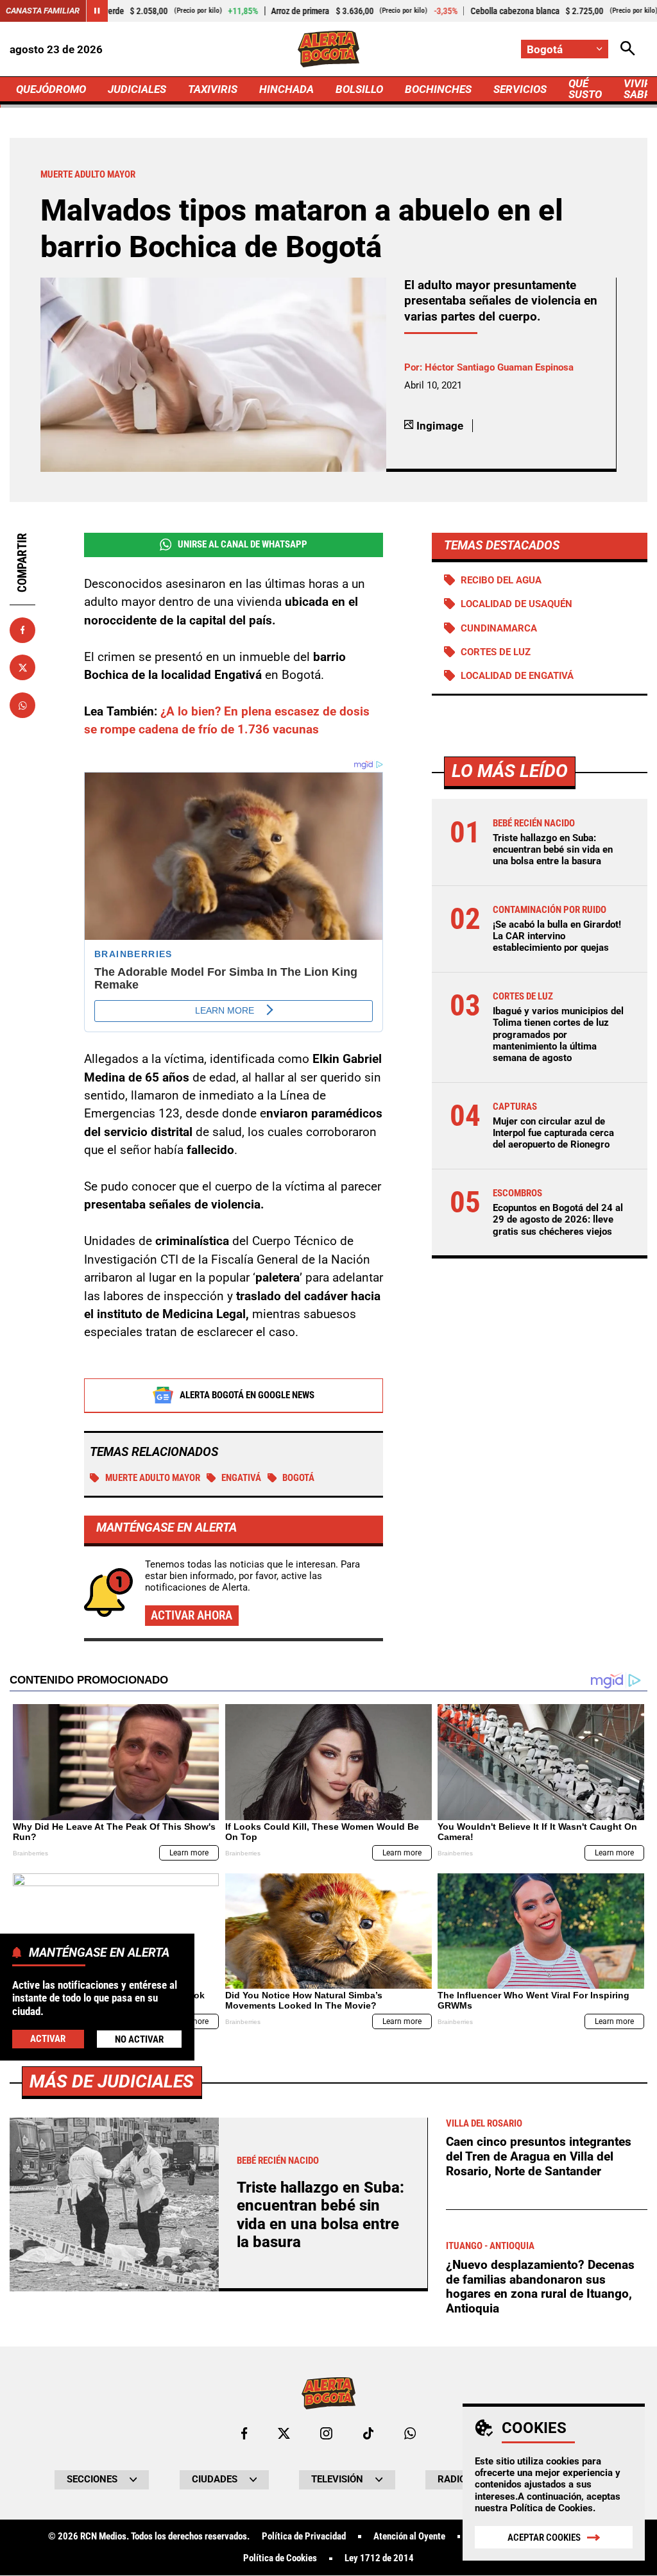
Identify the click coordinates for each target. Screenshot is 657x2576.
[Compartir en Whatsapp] (22, 705)
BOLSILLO (359, 89)
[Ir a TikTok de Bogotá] (369, 2433)
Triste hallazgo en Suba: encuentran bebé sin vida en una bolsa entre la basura (553, 849)
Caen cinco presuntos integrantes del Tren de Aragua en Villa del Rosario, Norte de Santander (539, 2156)
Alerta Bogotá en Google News (247, 1395)
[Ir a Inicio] (328, 49)
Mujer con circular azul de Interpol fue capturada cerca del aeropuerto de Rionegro (553, 1133)
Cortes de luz (496, 652)
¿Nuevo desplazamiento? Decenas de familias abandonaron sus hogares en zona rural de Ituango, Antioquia (540, 2287)
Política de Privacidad (304, 2537)
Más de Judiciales (112, 2081)
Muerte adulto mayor (153, 1478)
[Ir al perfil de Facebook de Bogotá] (244, 2433)
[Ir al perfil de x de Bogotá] (284, 2433)
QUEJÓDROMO (51, 89)
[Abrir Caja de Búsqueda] (628, 49)
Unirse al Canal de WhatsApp (243, 544)
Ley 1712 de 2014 (379, 2558)
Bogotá (298, 1478)
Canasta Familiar (43, 11)
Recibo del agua (501, 580)
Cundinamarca (499, 628)
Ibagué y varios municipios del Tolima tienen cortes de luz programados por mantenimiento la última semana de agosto (558, 1034)
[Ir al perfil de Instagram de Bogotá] (326, 2433)
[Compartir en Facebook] (22, 630)
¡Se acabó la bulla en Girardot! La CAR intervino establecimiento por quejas (557, 936)
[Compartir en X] (22, 667)
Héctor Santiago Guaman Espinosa (499, 367)
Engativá (241, 1478)
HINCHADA (286, 89)
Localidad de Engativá (517, 676)
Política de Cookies (551, 2508)
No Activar (139, 2039)
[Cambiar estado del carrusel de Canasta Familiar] (97, 11)
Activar (48, 2039)
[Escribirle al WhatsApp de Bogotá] (410, 2433)
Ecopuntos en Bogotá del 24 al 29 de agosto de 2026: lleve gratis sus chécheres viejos (558, 1219)
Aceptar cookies (544, 2538)
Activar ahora (192, 1615)
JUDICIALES (137, 89)
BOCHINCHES (438, 89)
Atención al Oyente (409, 2537)
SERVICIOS (520, 89)
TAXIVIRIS (213, 89)
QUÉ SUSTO (585, 89)
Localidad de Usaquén (516, 604)
